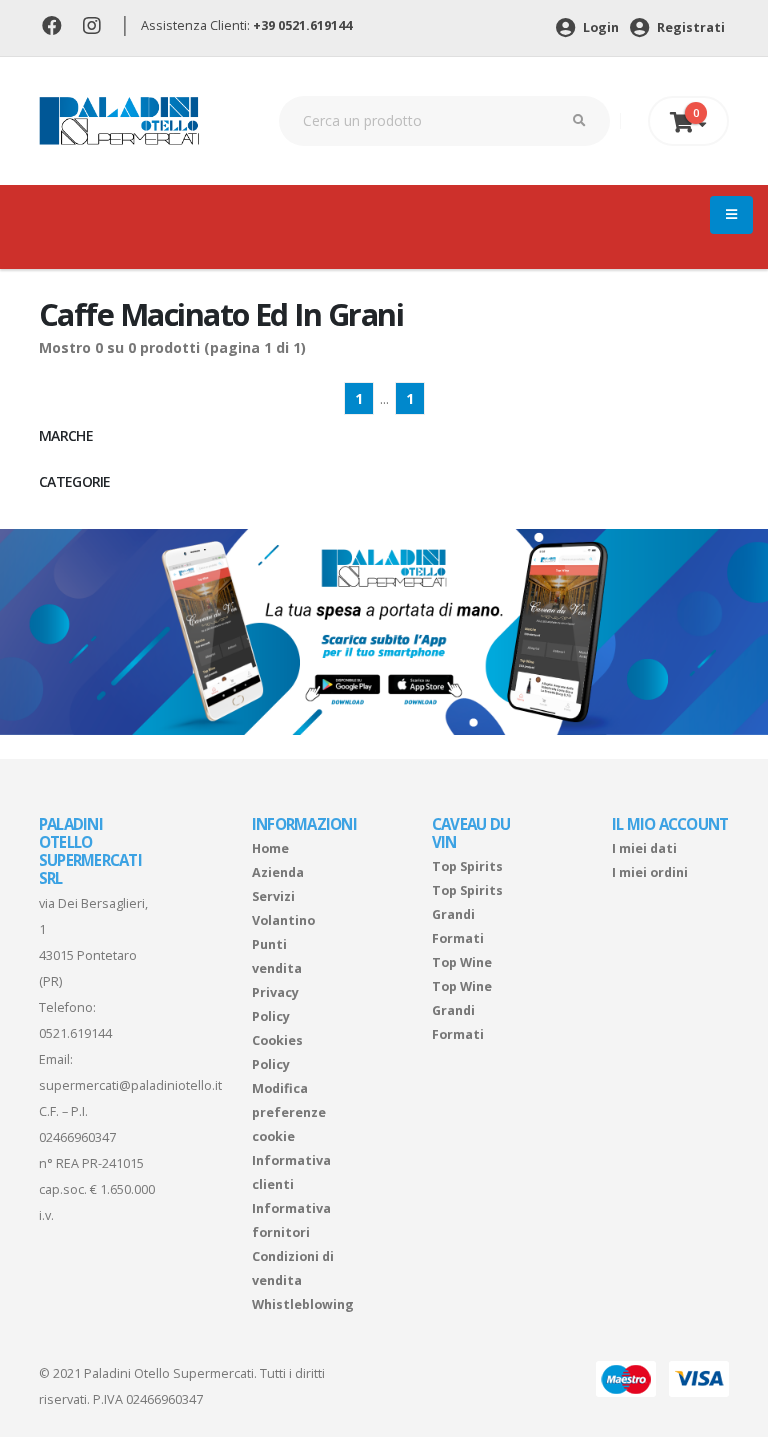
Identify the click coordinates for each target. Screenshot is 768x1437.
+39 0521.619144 (302, 25)
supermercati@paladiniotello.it (130, 1085)
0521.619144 (75, 1033)
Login (599, 27)
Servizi (273, 896)
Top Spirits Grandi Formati (467, 914)
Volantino (283, 920)
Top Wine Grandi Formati (462, 1010)
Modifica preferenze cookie (289, 1112)
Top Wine (462, 962)
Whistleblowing (303, 1304)
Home (270, 848)
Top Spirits (467, 866)
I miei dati (644, 848)
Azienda (278, 872)
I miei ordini (650, 872)
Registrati (689, 27)
